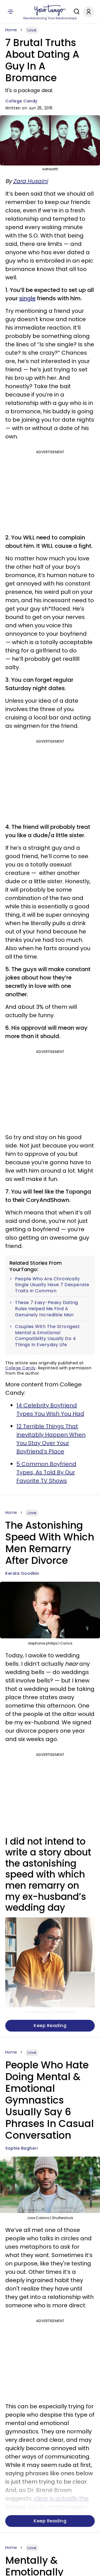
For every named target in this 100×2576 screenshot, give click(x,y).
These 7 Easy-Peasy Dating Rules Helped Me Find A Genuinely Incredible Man (47, 1309)
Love (32, 30)
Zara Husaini (30, 181)
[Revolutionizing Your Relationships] (50, 10)
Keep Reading (50, 2026)
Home (11, 30)
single (27, 298)
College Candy (21, 101)
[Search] (75, 11)
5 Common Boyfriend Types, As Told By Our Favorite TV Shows (46, 1472)
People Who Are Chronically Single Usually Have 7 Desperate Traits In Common (52, 1285)
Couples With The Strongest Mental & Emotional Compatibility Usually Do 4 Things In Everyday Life (47, 1336)
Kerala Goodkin (22, 1573)
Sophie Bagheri (21, 2148)
